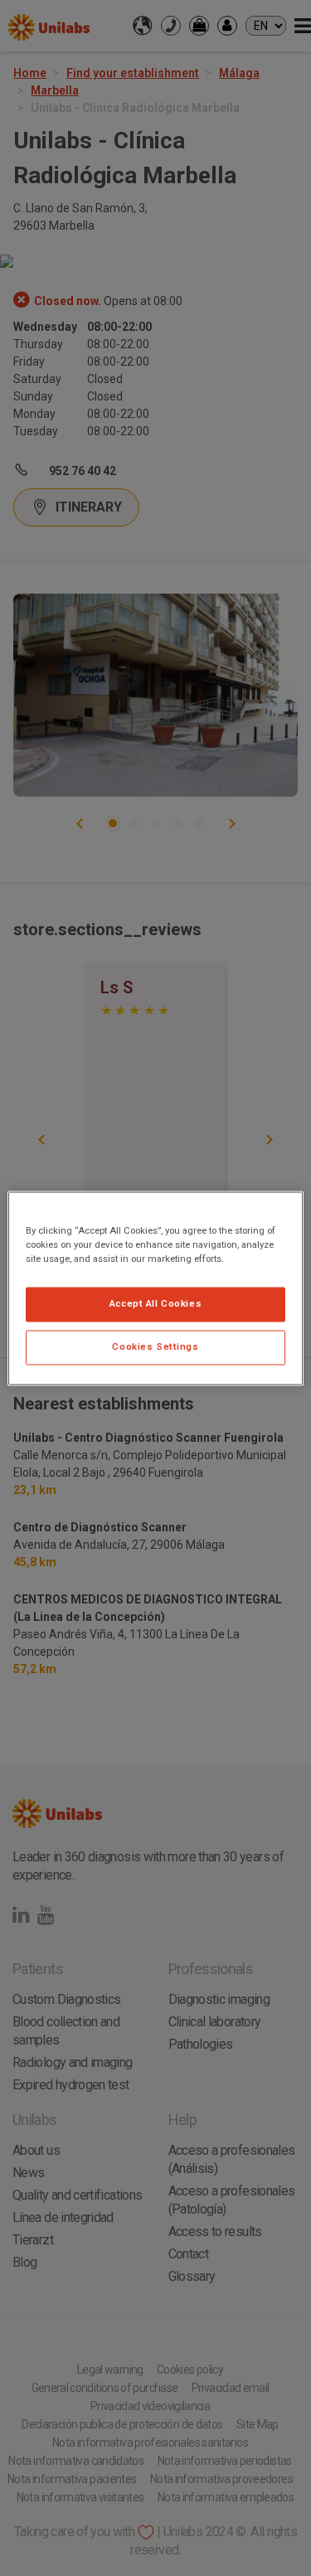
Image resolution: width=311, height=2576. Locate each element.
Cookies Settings (155, 1346)
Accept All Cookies (155, 1303)
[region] (155, 1288)
